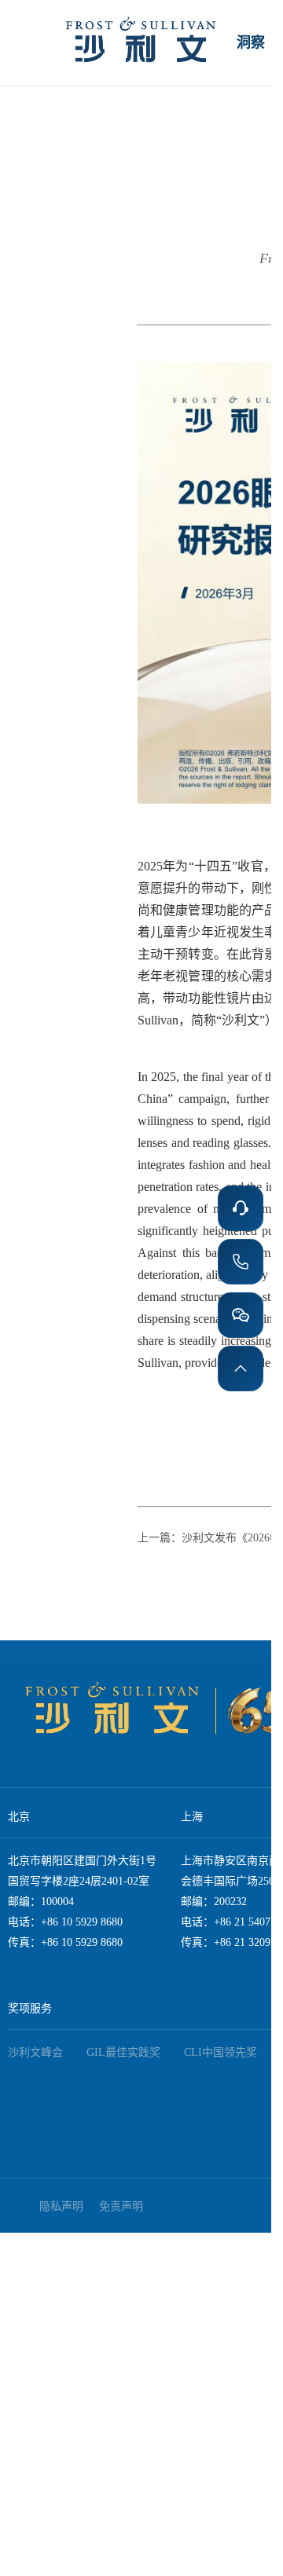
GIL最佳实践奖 (123, 2052)
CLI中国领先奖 (221, 2052)
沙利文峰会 (35, 2052)
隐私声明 (61, 2206)
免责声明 (121, 2206)
